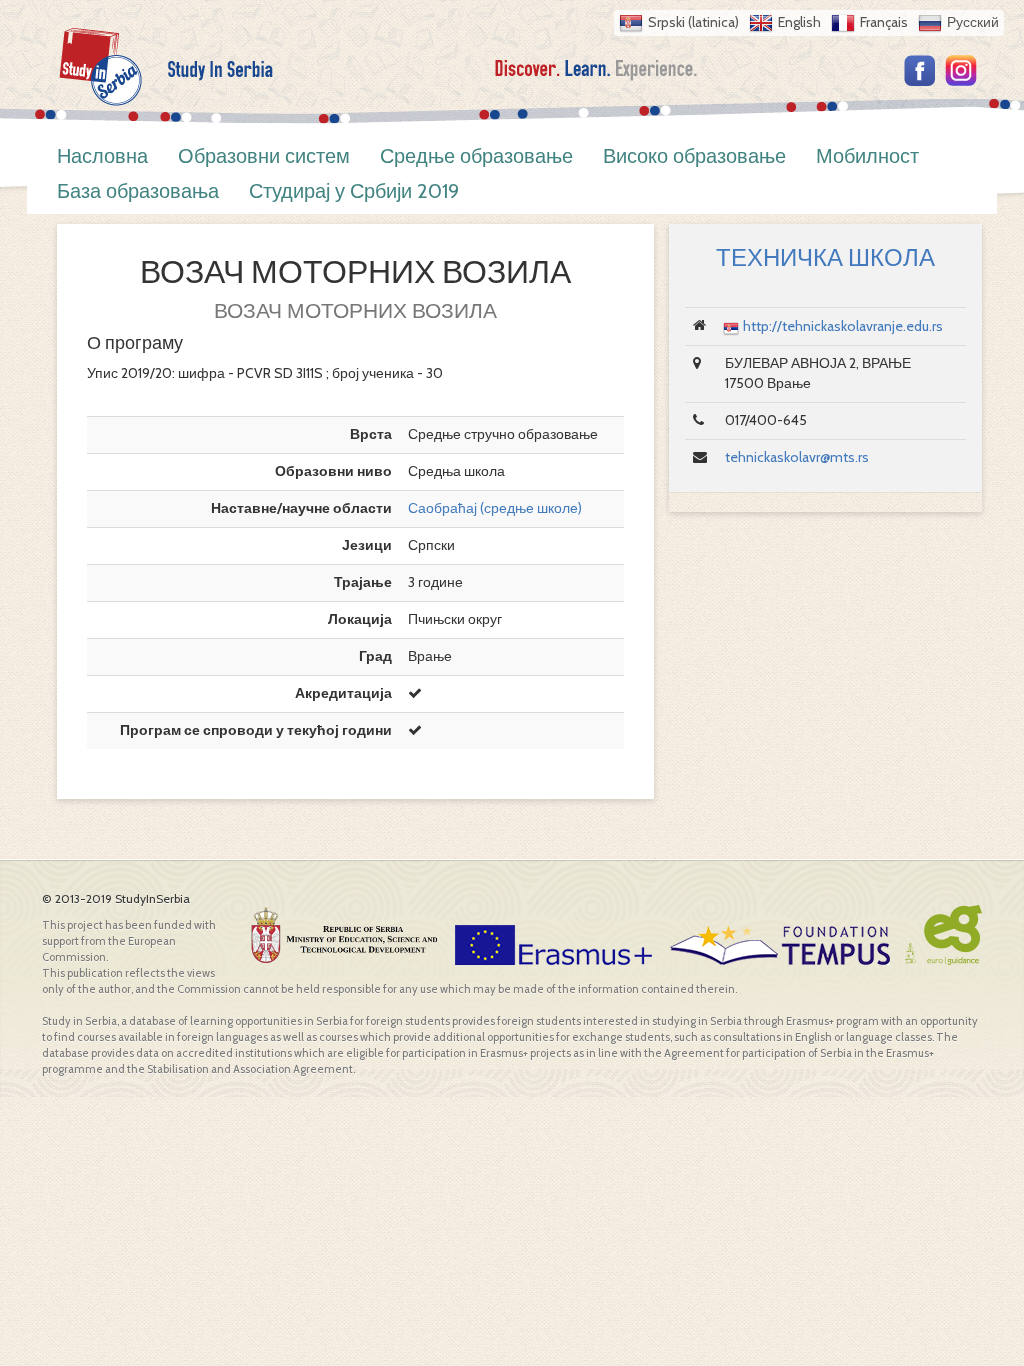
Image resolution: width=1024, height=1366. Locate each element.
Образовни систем (264, 156)
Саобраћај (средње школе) (495, 508)
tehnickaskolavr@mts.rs (797, 457)
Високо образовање (694, 156)
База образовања (138, 191)
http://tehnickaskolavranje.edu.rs (843, 326)
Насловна (102, 156)
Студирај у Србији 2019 (354, 191)
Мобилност (867, 156)
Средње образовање (476, 156)
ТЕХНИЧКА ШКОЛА (825, 257)
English (799, 22)
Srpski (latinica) (693, 22)
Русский (973, 22)
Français (884, 22)
